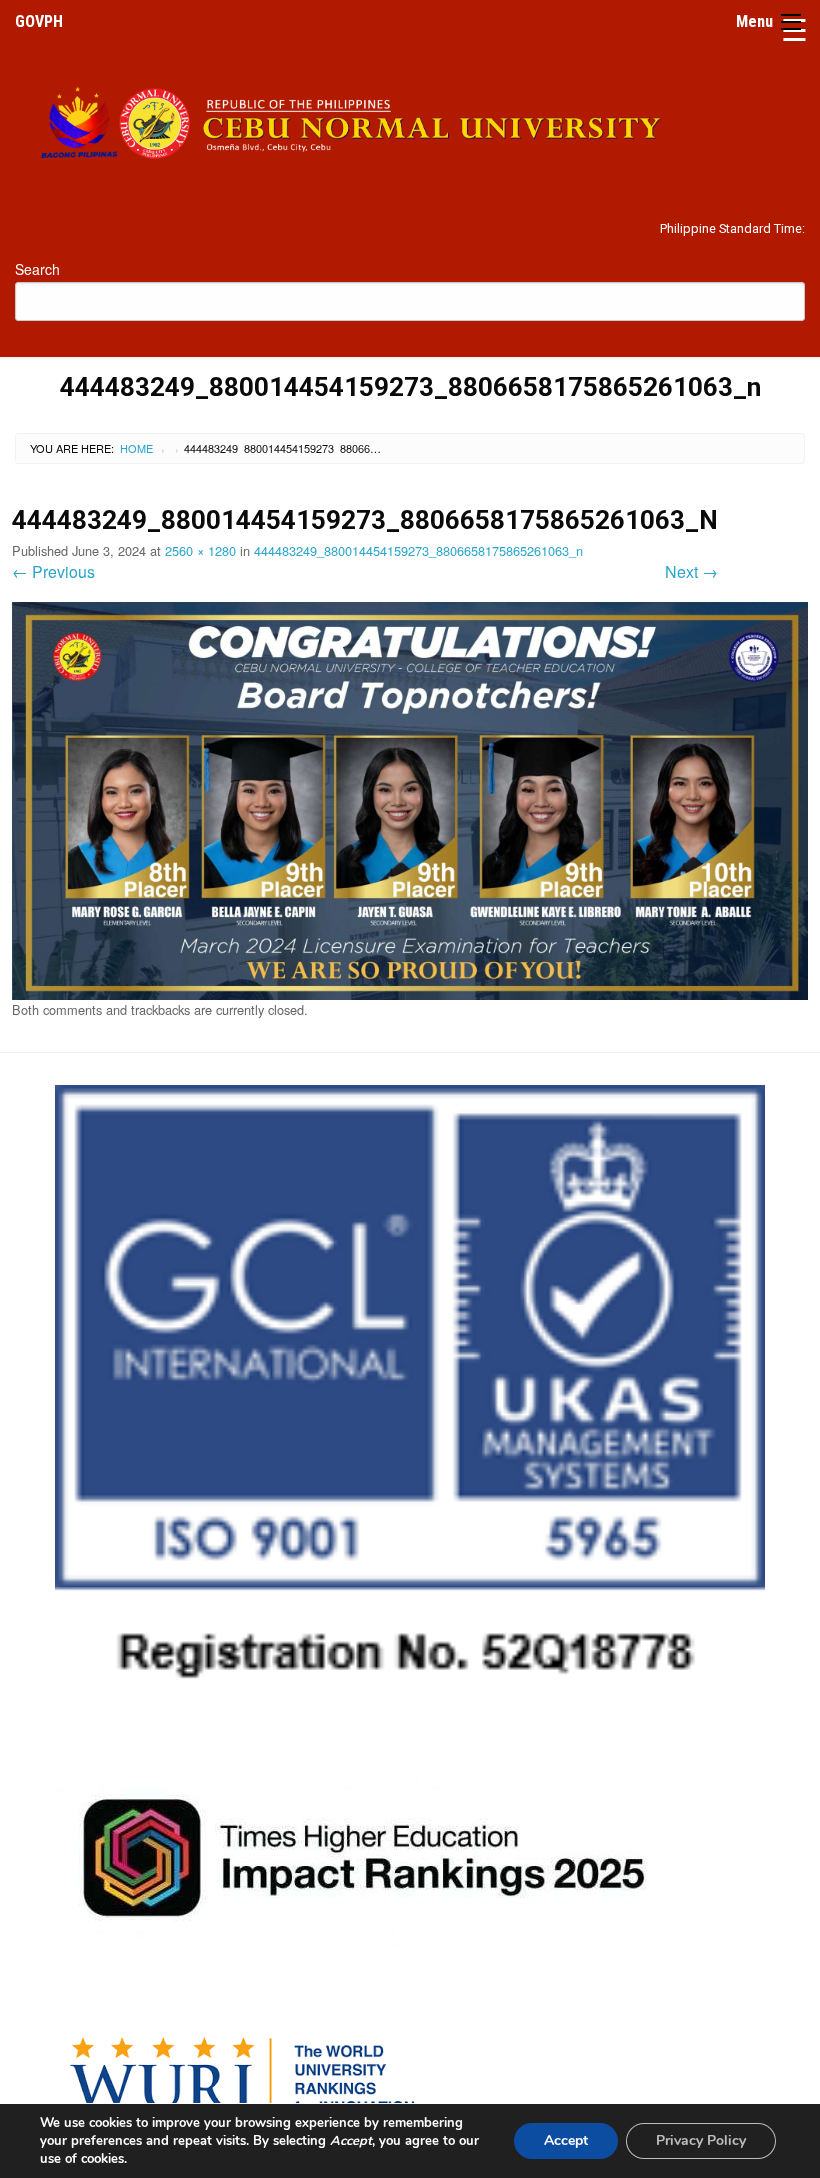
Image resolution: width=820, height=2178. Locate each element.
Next (691, 571)
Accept (566, 2140)
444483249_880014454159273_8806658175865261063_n (418, 550)
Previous (53, 571)
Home (136, 448)
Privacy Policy (701, 2140)
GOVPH (39, 21)
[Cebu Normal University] (410, 118)
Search (37, 269)
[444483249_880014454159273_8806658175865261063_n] (410, 799)
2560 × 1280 (200, 550)
